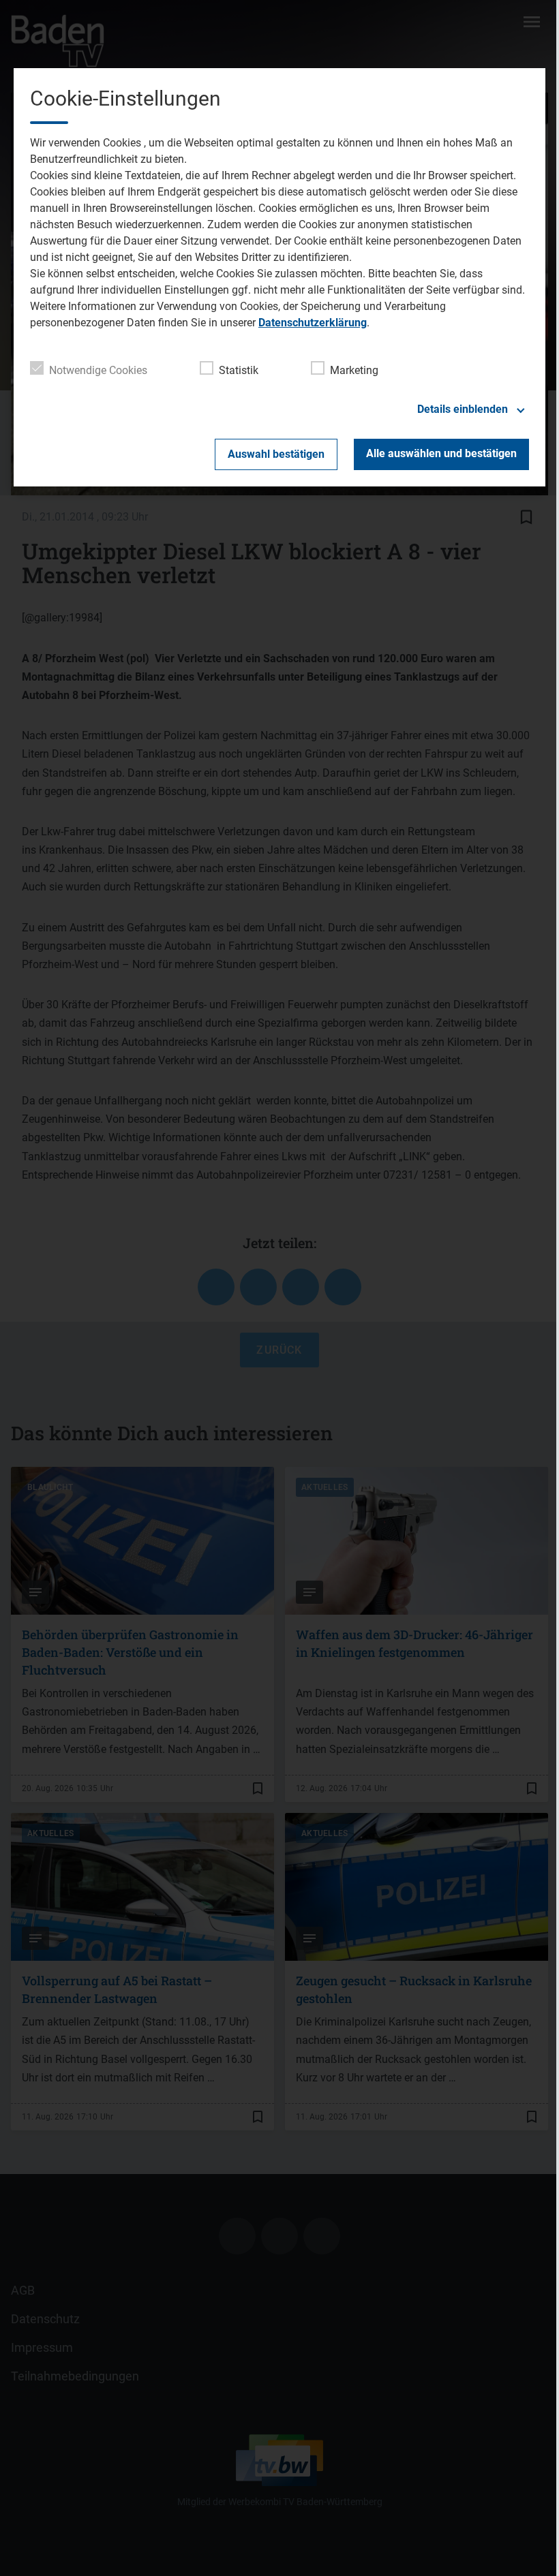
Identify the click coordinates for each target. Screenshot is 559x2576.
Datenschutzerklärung (313, 323)
